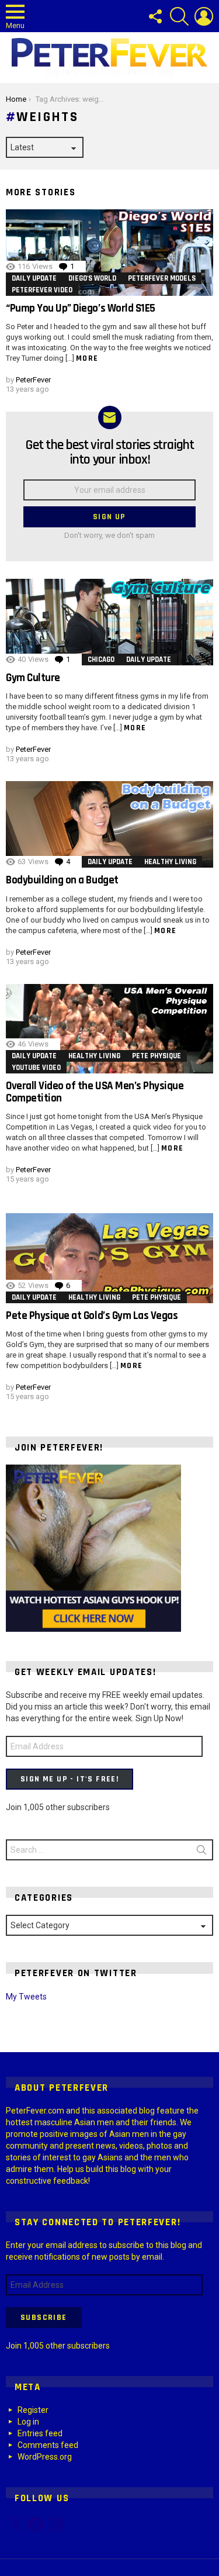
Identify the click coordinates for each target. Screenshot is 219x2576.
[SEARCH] (179, 16)
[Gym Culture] (109, 622)
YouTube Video (36, 1068)
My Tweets (26, 1997)
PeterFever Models (162, 278)
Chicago (101, 659)
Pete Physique (157, 1056)
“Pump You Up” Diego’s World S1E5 (81, 308)
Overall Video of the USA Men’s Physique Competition (95, 1092)
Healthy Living (170, 862)
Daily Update (34, 278)
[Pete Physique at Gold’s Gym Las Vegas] (109, 1258)
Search (201, 1852)
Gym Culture (33, 678)
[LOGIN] (204, 16)
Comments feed (48, 2445)
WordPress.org (45, 2457)
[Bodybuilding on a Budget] (109, 824)
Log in (28, 2422)
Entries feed (40, 2433)
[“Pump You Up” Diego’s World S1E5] (109, 253)
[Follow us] (155, 16)
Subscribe (44, 2318)
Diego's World (92, 278)
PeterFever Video (42, 290)
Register (33, 2410)
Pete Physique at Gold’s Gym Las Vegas (92, 1316)
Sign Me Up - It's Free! (69, 1779)
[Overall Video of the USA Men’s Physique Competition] (109, 1029)
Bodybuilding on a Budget (62, 880)
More (87, 358)
